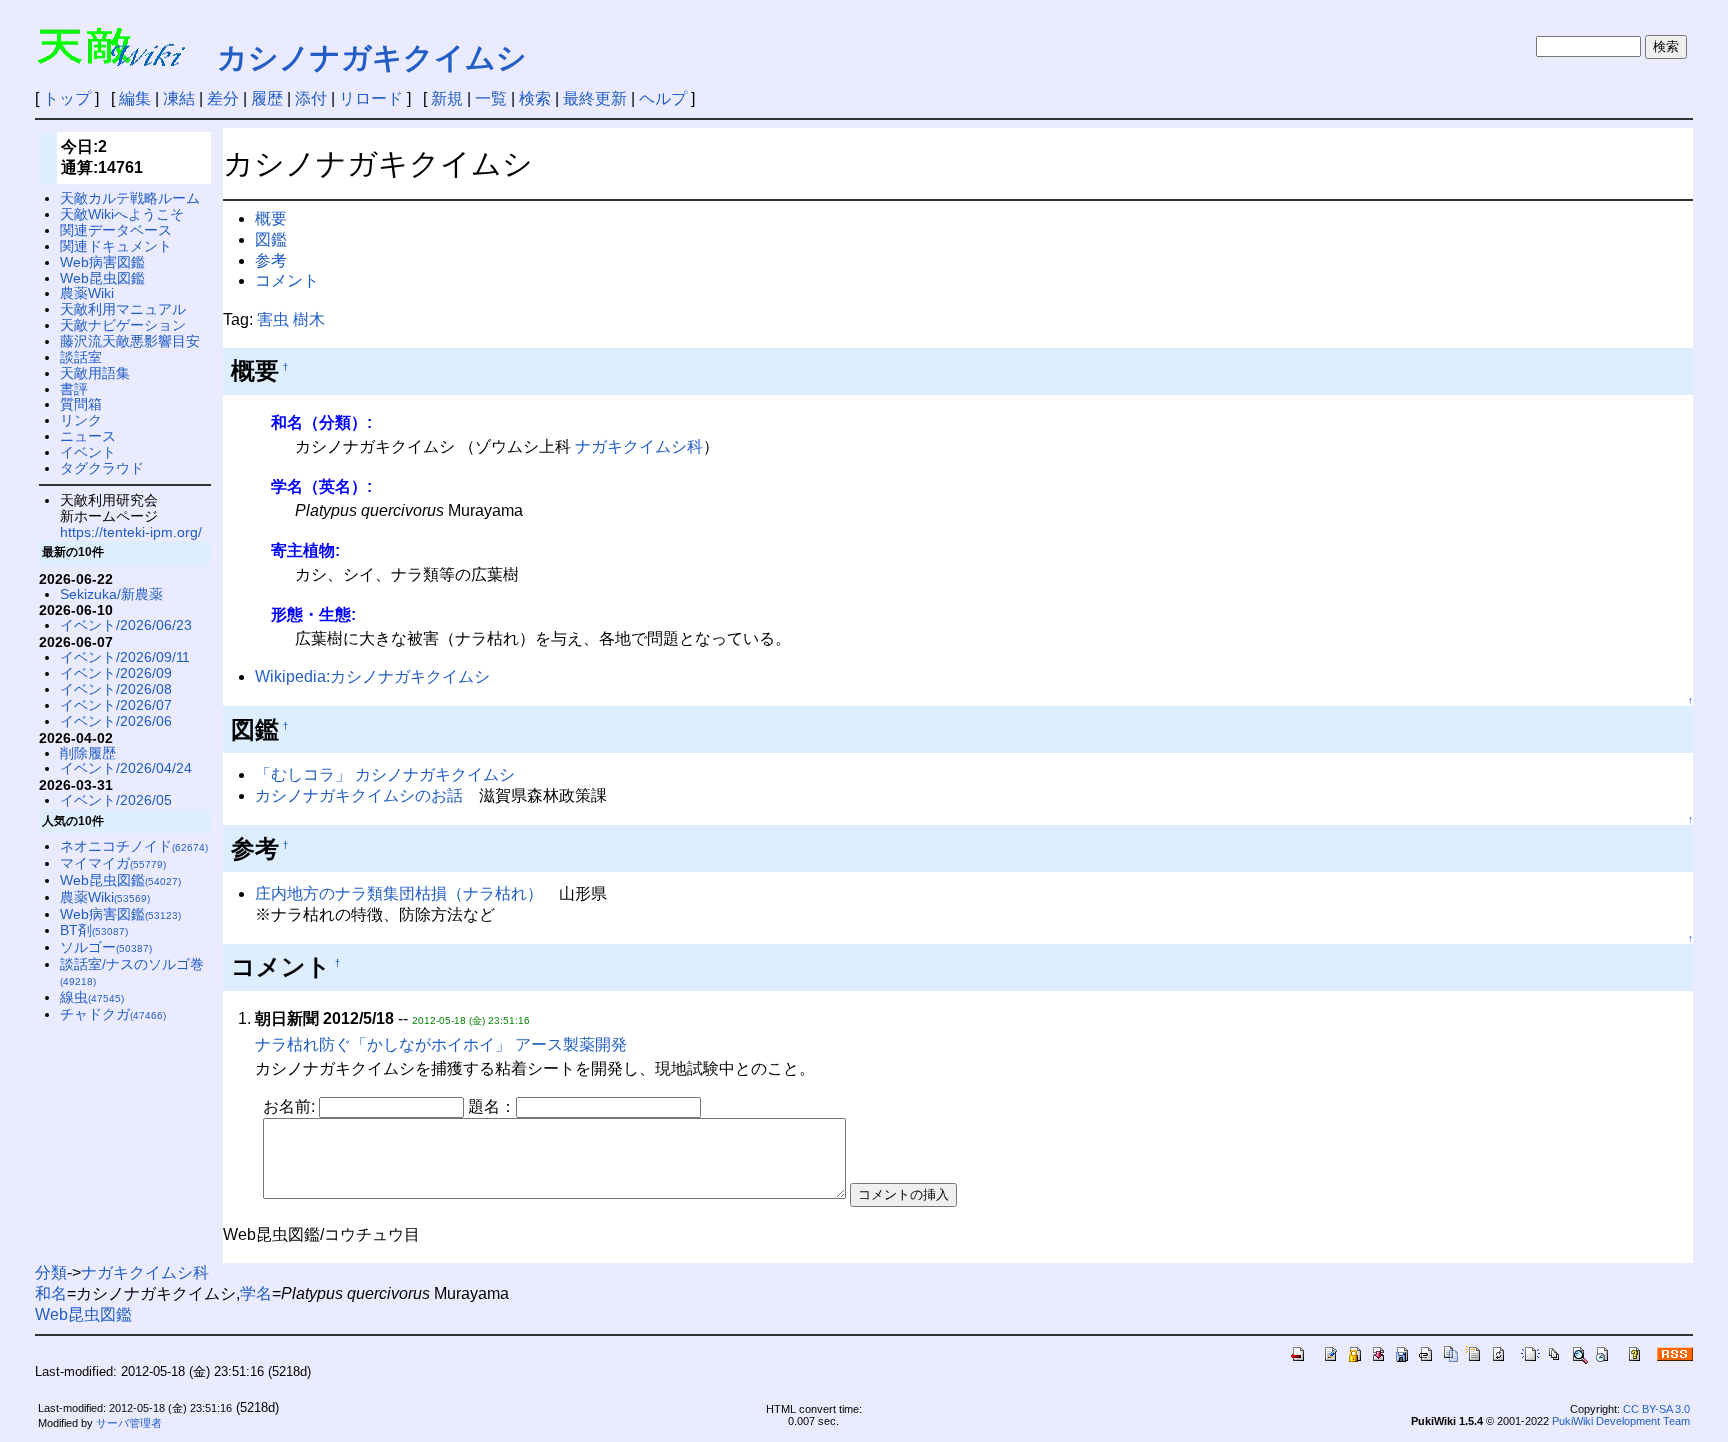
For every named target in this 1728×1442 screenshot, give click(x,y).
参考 (271, 260)
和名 (51, 1293)
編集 (135, 98)
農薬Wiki (87, 293)
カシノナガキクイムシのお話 (359, 795)
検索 (535, 98)
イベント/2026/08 (116, 689)
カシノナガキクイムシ (372, 57)
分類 (51, 1272)
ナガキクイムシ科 (639, 446)
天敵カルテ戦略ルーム (130, 198)
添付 (311, 98)
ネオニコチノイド (134, 846)
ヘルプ (663, 98)
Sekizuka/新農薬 (111, 594)
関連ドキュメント (116, 246)
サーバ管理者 (129, 1423)
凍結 (179, 98)
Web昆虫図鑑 (102, 278)
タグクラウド (102, 468)
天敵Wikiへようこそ (122, 214)
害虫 (273, 319)
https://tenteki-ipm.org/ (131, 532)
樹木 (309, 319)
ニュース (88, 436)
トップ (67, 98)
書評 (74, 389)
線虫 (92, 997)
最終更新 (595, 98)
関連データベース (116, 230)
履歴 (267, 98)
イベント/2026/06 (116, 721)
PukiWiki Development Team (1621, 1421)
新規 (447, 98)
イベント (88, 452)
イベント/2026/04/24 (126, 768)
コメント (287, 280)
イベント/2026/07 (116, 705)
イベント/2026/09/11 (125, 657)
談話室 (81, 357)
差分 (223, 98)
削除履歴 (88, 753)
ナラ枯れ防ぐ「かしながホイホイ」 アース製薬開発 (441, 1044)
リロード (371, 98)
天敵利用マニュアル (123, 309)
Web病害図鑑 (102, 262)
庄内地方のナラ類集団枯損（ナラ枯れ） (399, 893)
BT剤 (94, 930)
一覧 (491, 98)
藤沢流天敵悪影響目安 (130, 341)
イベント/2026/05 (116, 800)
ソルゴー (106, 947)
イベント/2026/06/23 (126, 625)
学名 (256, 1293)
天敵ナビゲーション (123, 325)
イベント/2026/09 (116, 673)
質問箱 (81, 404)
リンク (81, 420)
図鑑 (271, 239)
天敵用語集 (95, 373)
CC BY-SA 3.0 (1656, 1409)
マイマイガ (113, 863)
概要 (271, 218)
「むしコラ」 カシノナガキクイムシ (385, 774)
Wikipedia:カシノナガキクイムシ (372, 676)
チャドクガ (113, 1014)
